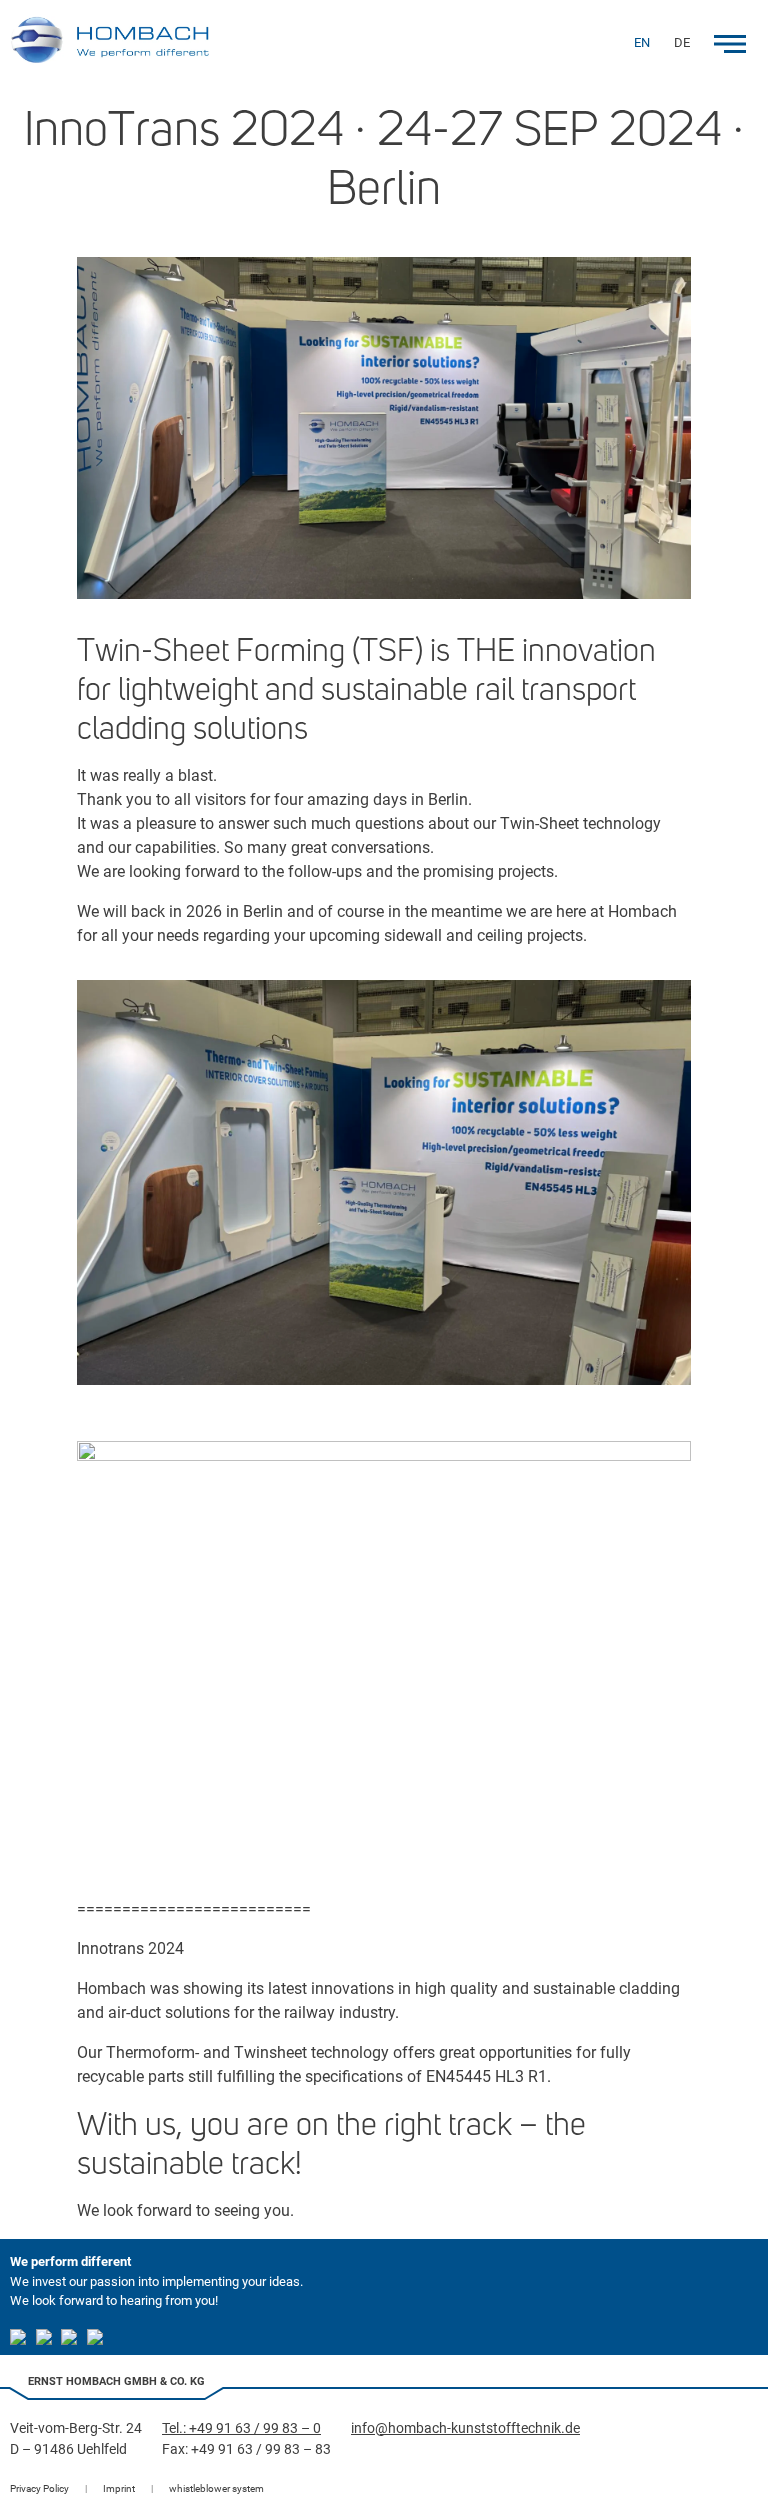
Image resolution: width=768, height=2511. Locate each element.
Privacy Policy (39, 2488)
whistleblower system (216, 2488)
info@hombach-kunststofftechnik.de (465, 2428)
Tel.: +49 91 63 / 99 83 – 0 (241, 2428)
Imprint (119, 2488)
